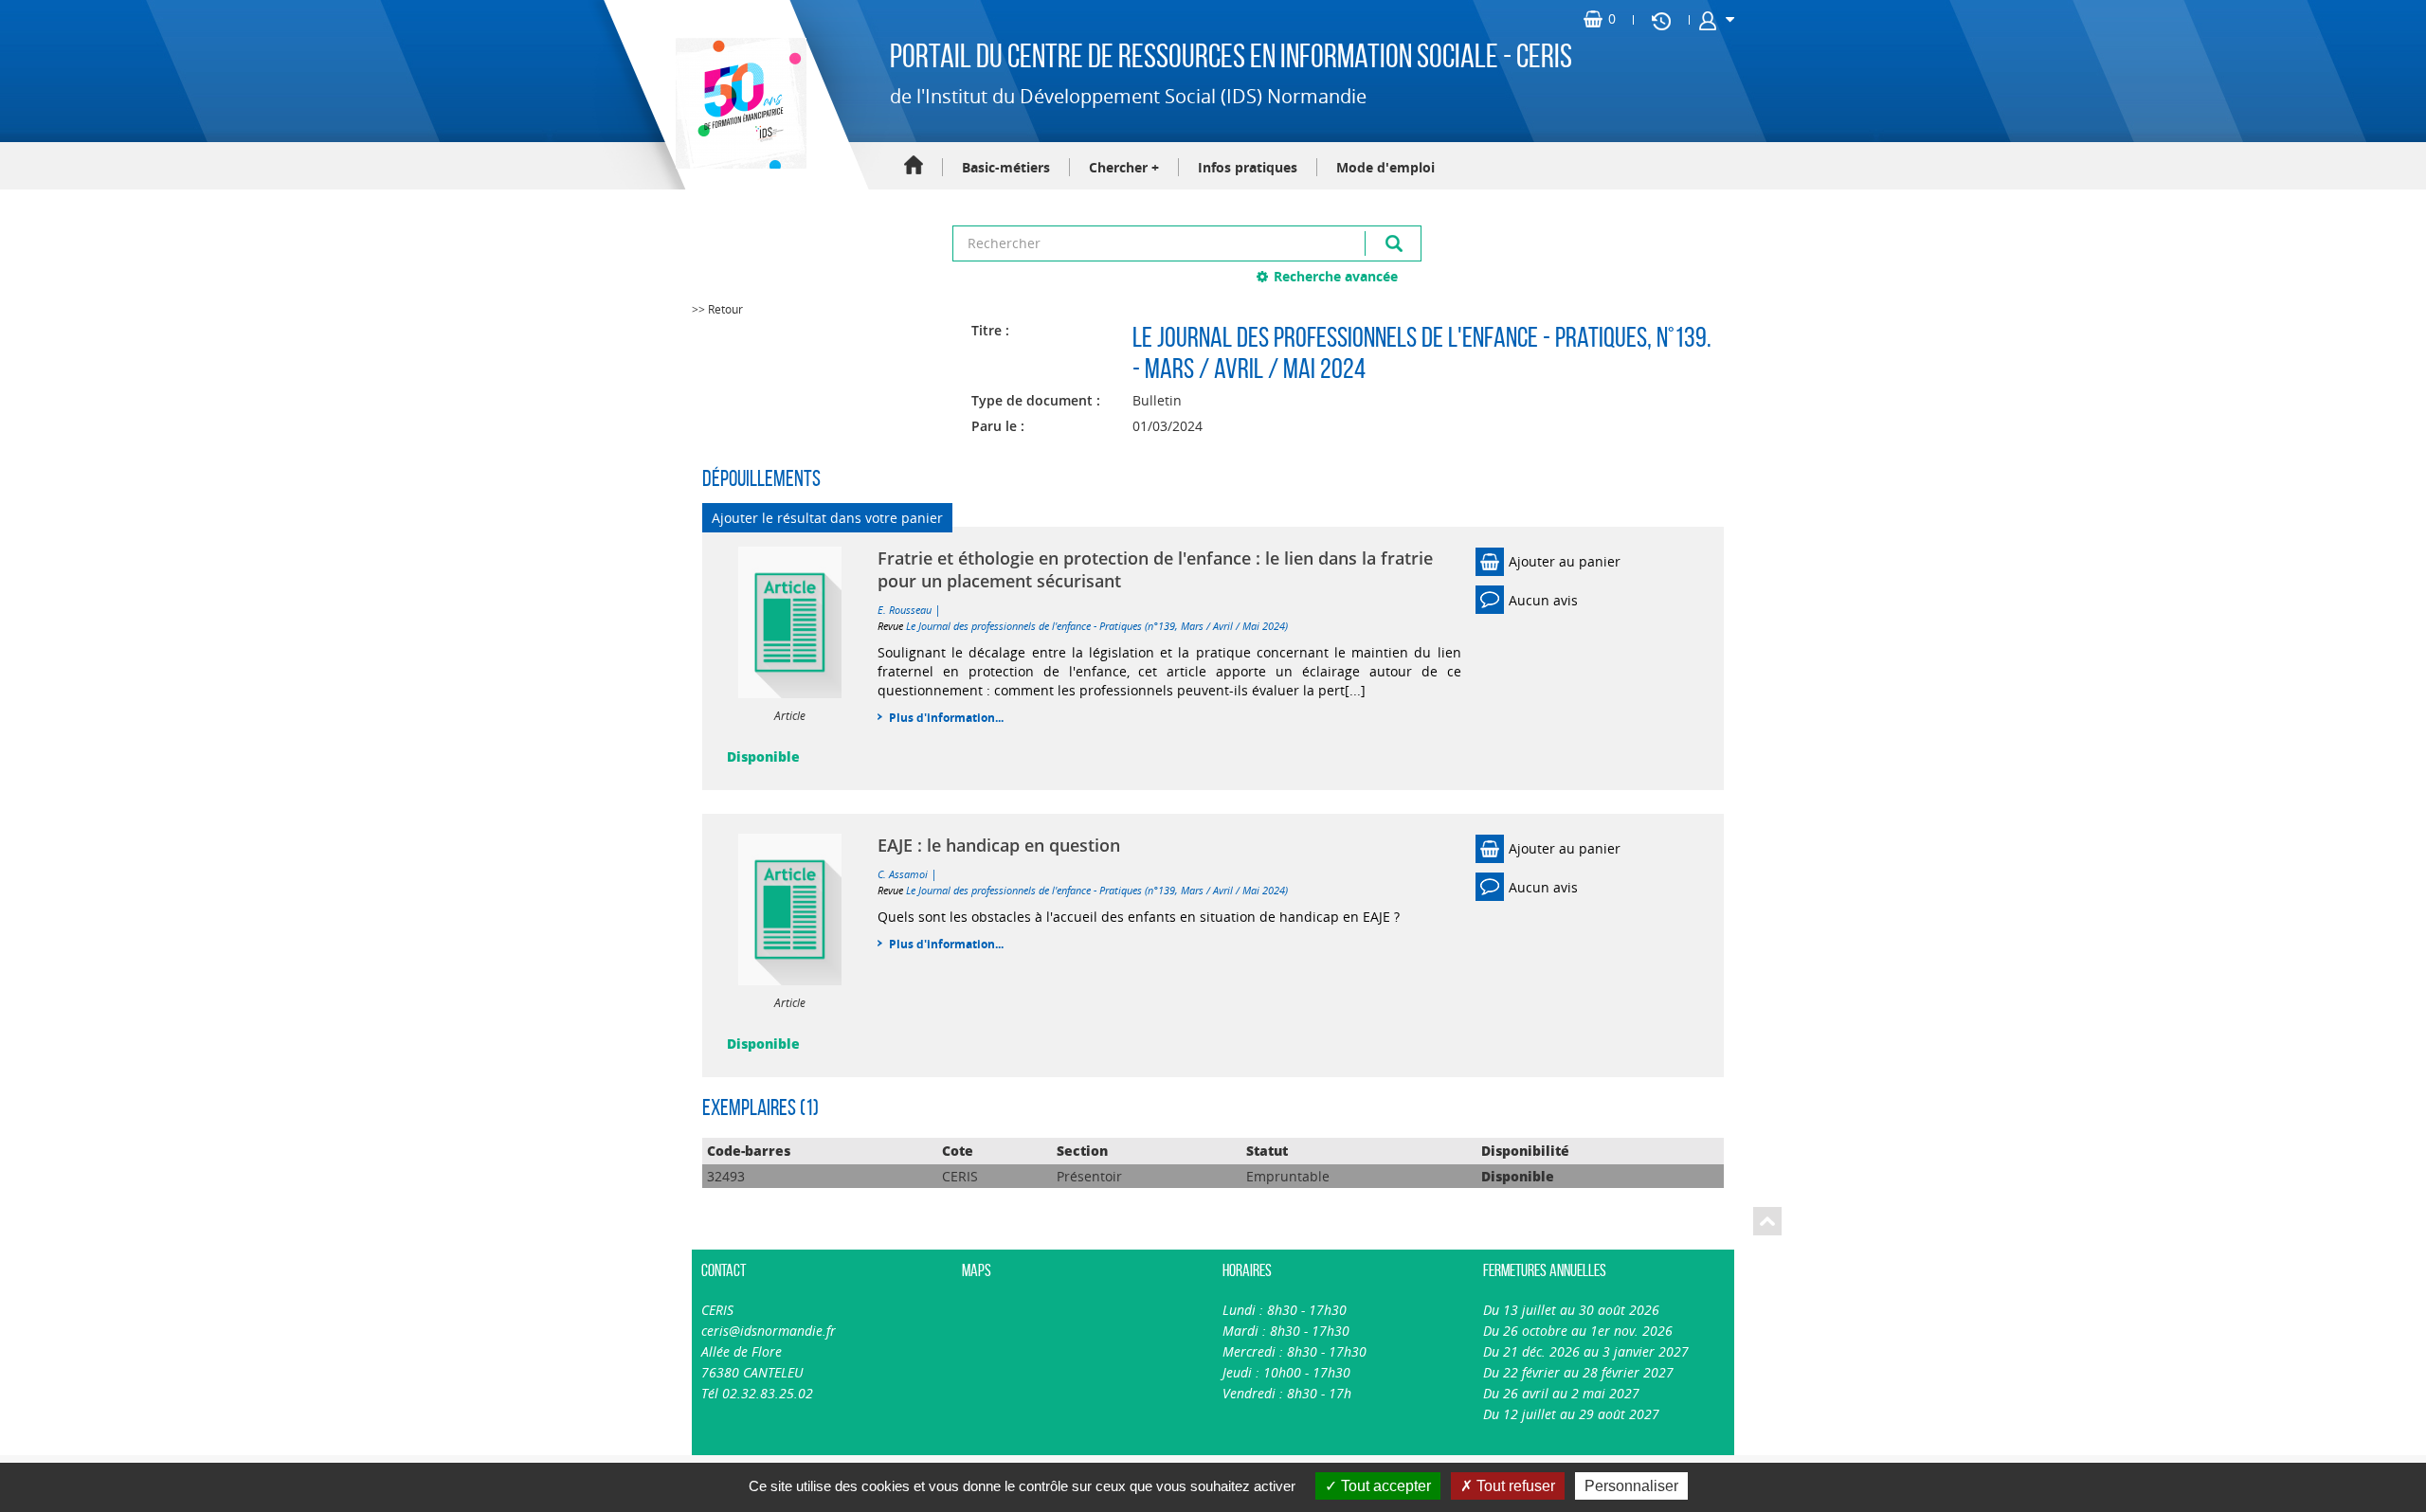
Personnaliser (1631, 1486)
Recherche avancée (1336, 276)
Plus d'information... (946, 718)
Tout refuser (1514, 1486)
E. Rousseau (905, 610)
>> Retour (717, 309)
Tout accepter (1384, 1486)
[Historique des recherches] (1661, 20)
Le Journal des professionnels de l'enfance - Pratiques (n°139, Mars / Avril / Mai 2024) (1097, 626)
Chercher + (1124, 167)
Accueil (914, 166)
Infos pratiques (1248, 167)
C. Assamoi (903, 874)
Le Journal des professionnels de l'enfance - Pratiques (1390, 337)
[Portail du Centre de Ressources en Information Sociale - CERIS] (739, 103)
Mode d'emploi (1385, 167)
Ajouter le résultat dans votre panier (827, 518)
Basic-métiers (1006, 167)
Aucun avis (1543, 600)
